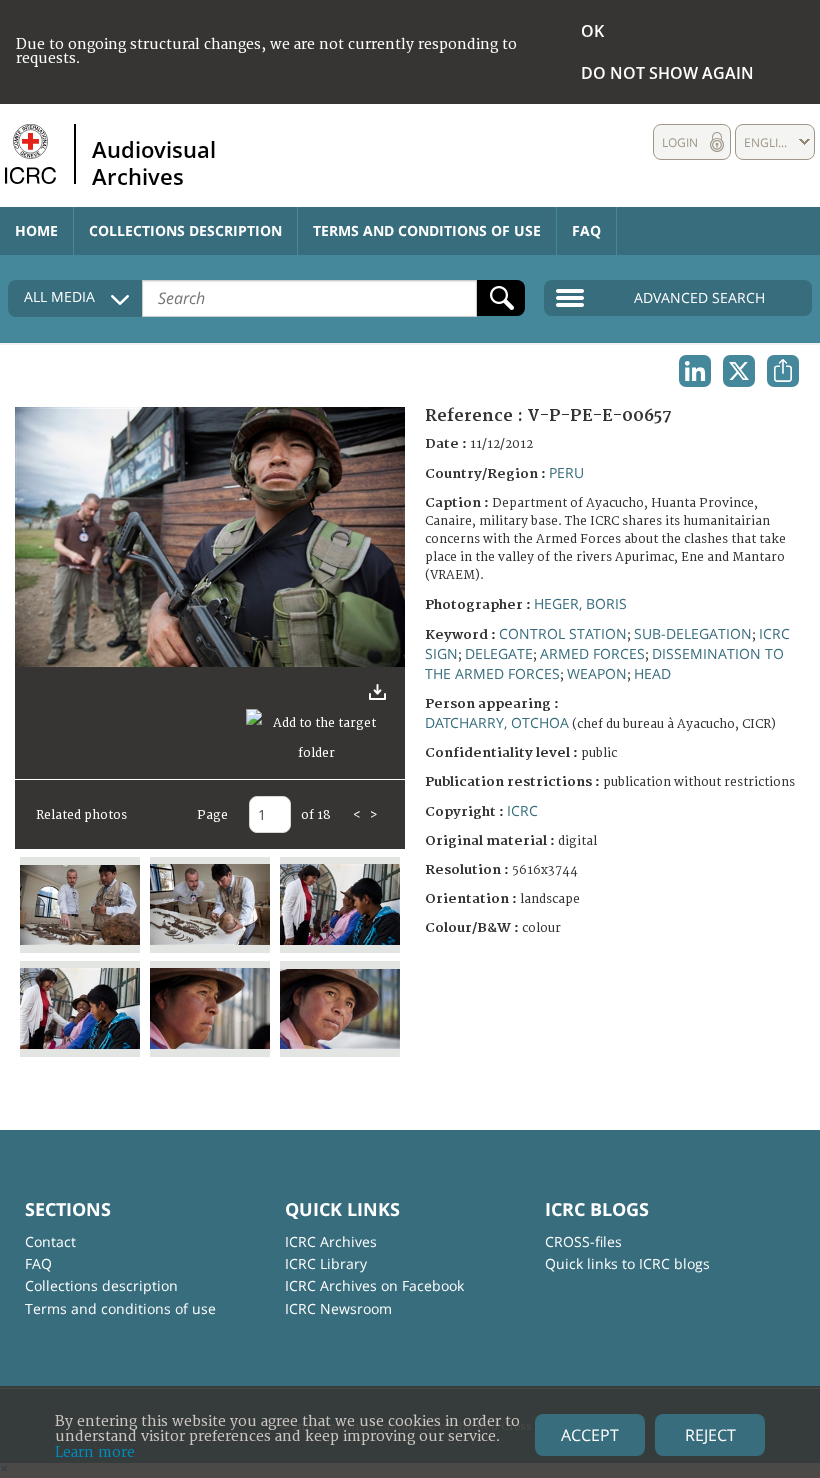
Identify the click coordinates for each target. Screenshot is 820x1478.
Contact (50, 1241)
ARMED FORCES (592, 653)
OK (592, 31)
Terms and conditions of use (427, 230)
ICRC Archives (331, 1241)
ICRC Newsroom (338, 1308)
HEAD (652, 673)
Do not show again (667, 73)
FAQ (586, 230)
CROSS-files (583, 1241)
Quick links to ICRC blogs (627, 1263)
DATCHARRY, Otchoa (497, 722)
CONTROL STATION (563, 633)
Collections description (185, 230)
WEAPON (597, 673)
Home (36, 230)
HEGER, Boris (580, 603)
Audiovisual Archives (154, 162)
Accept (590, 1435)
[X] (739, 371)
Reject (710, 1435)
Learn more (95, 1452)
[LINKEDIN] (695, 371)
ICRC (522, 810)
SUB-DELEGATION (693, 633)
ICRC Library (326, 1263)
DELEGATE (499, 653)
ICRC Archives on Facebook (374, 1285)
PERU (566, 472)
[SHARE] (783, 371)
